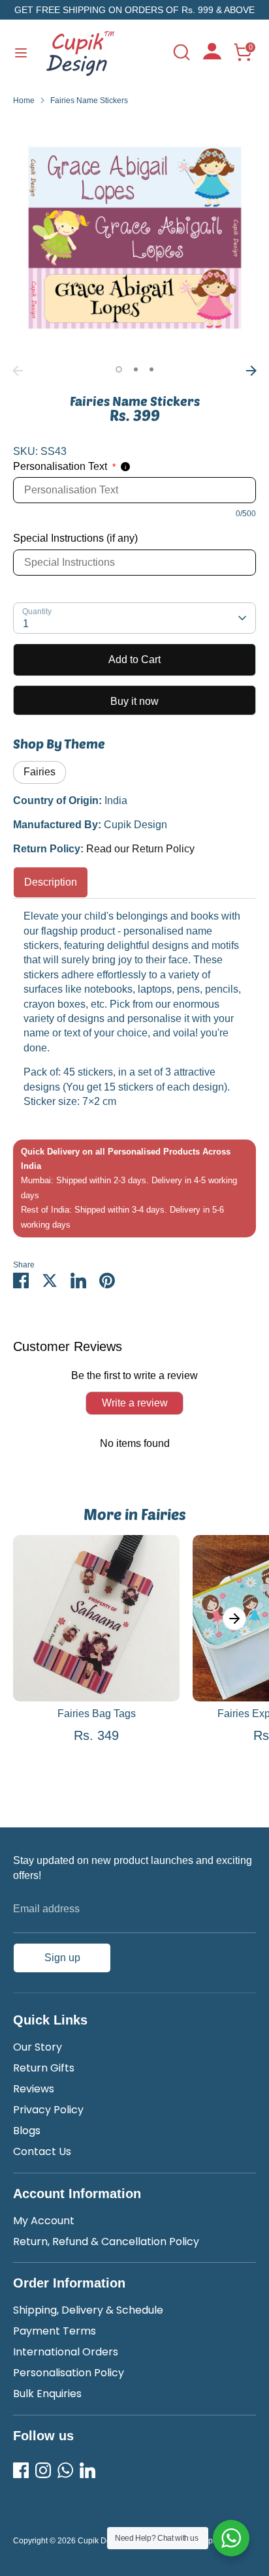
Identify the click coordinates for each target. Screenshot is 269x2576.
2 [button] (136, 369)
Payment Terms (55, 2331)
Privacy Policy (48, 2110)
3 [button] (151, 369)
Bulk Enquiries (47, 2394)
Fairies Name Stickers (89, 101)
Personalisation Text (64, 466)
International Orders (66, 2352)
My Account (44, 2221)
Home (24, 101)
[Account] (212, 56)
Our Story (38, 2047)
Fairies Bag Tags (97, 1714)
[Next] (251, 371)
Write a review (135, 1403)
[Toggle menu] (21, 52)
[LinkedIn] (87, 2470)
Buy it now (134, 701)
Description (51, 882)
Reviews (34, 2089)
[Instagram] (43, 2470)
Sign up (62, 1958)
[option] (134, 238)
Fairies (40, 772)
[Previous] (18, 371)
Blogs (27, 2131)
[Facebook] (21, 2470)
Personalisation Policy (69, 2373)
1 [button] (119, 369)
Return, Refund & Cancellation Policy (106, 2242)
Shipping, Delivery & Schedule (88, 2310)
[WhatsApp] (65, 2470)
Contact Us (42, 2151)
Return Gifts (44, 2068)
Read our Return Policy (140, 849)
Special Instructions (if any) (75, 538)
